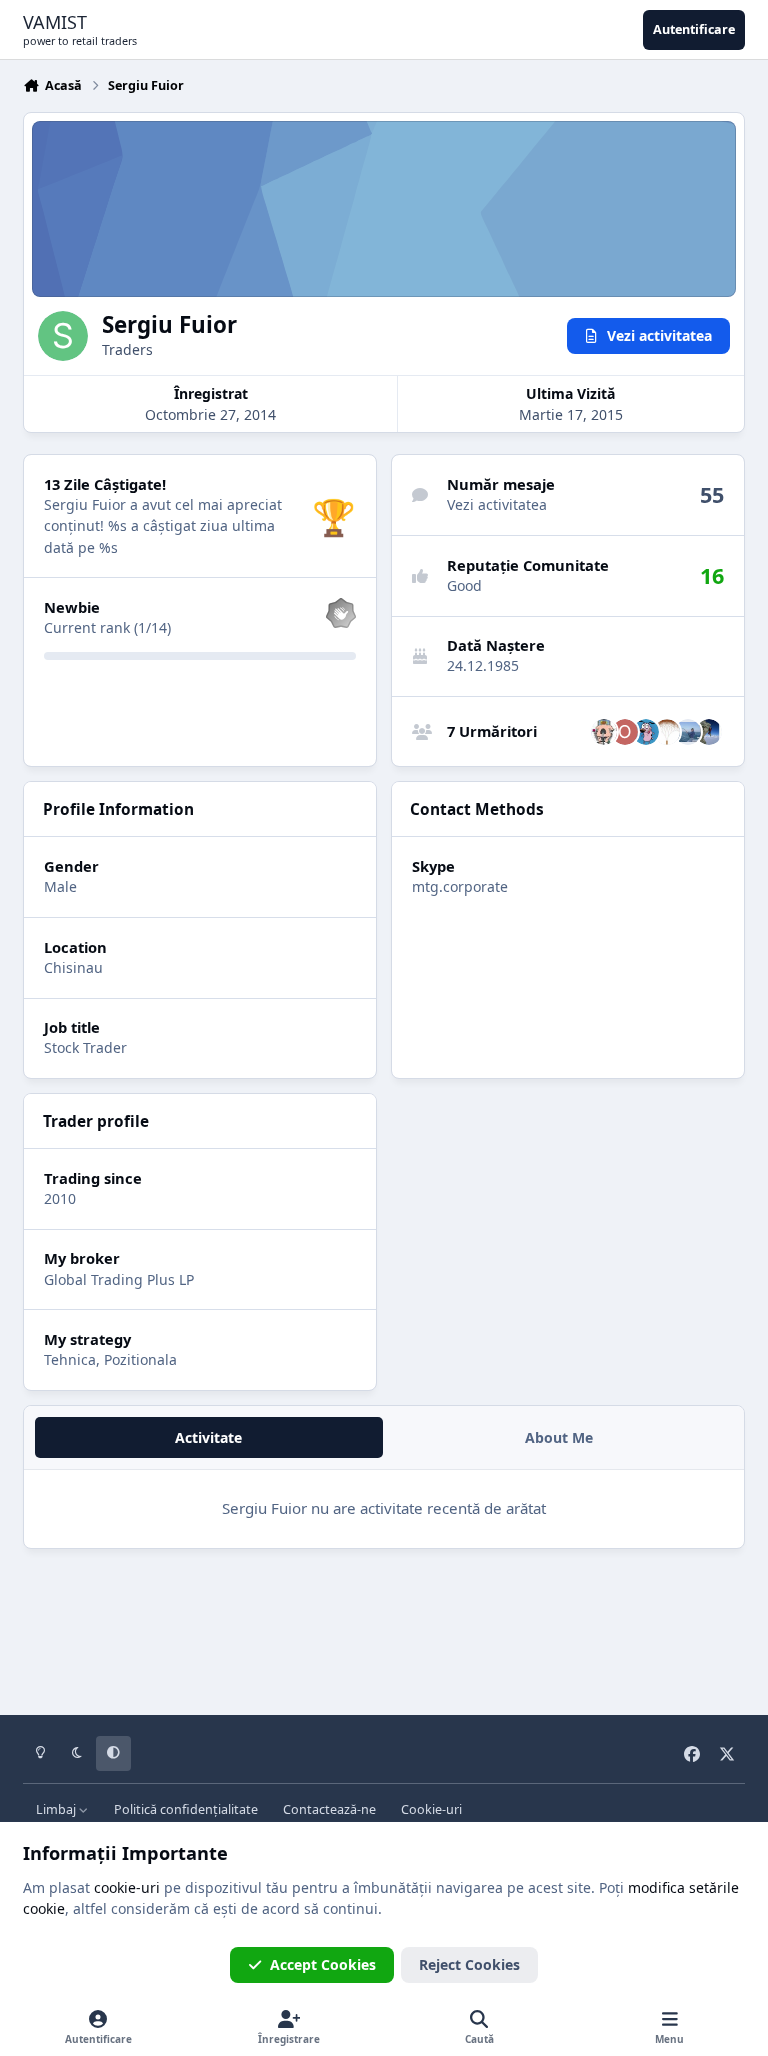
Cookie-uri (431, 1809)
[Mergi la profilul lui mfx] (688, 732)
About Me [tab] (559, 1437)
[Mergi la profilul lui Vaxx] (667, 732)
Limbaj (57, 1809)
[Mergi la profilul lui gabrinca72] (604, 732)
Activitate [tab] (208, 1437)
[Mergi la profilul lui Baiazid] (646, 732)
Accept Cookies (323, 1964)
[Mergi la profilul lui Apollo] (709, 732)
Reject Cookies (469, 1964)
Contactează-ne (329, 1809)
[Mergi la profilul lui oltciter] (625, 732)
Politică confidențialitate (186, 1809)
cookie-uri (127, 1887)
